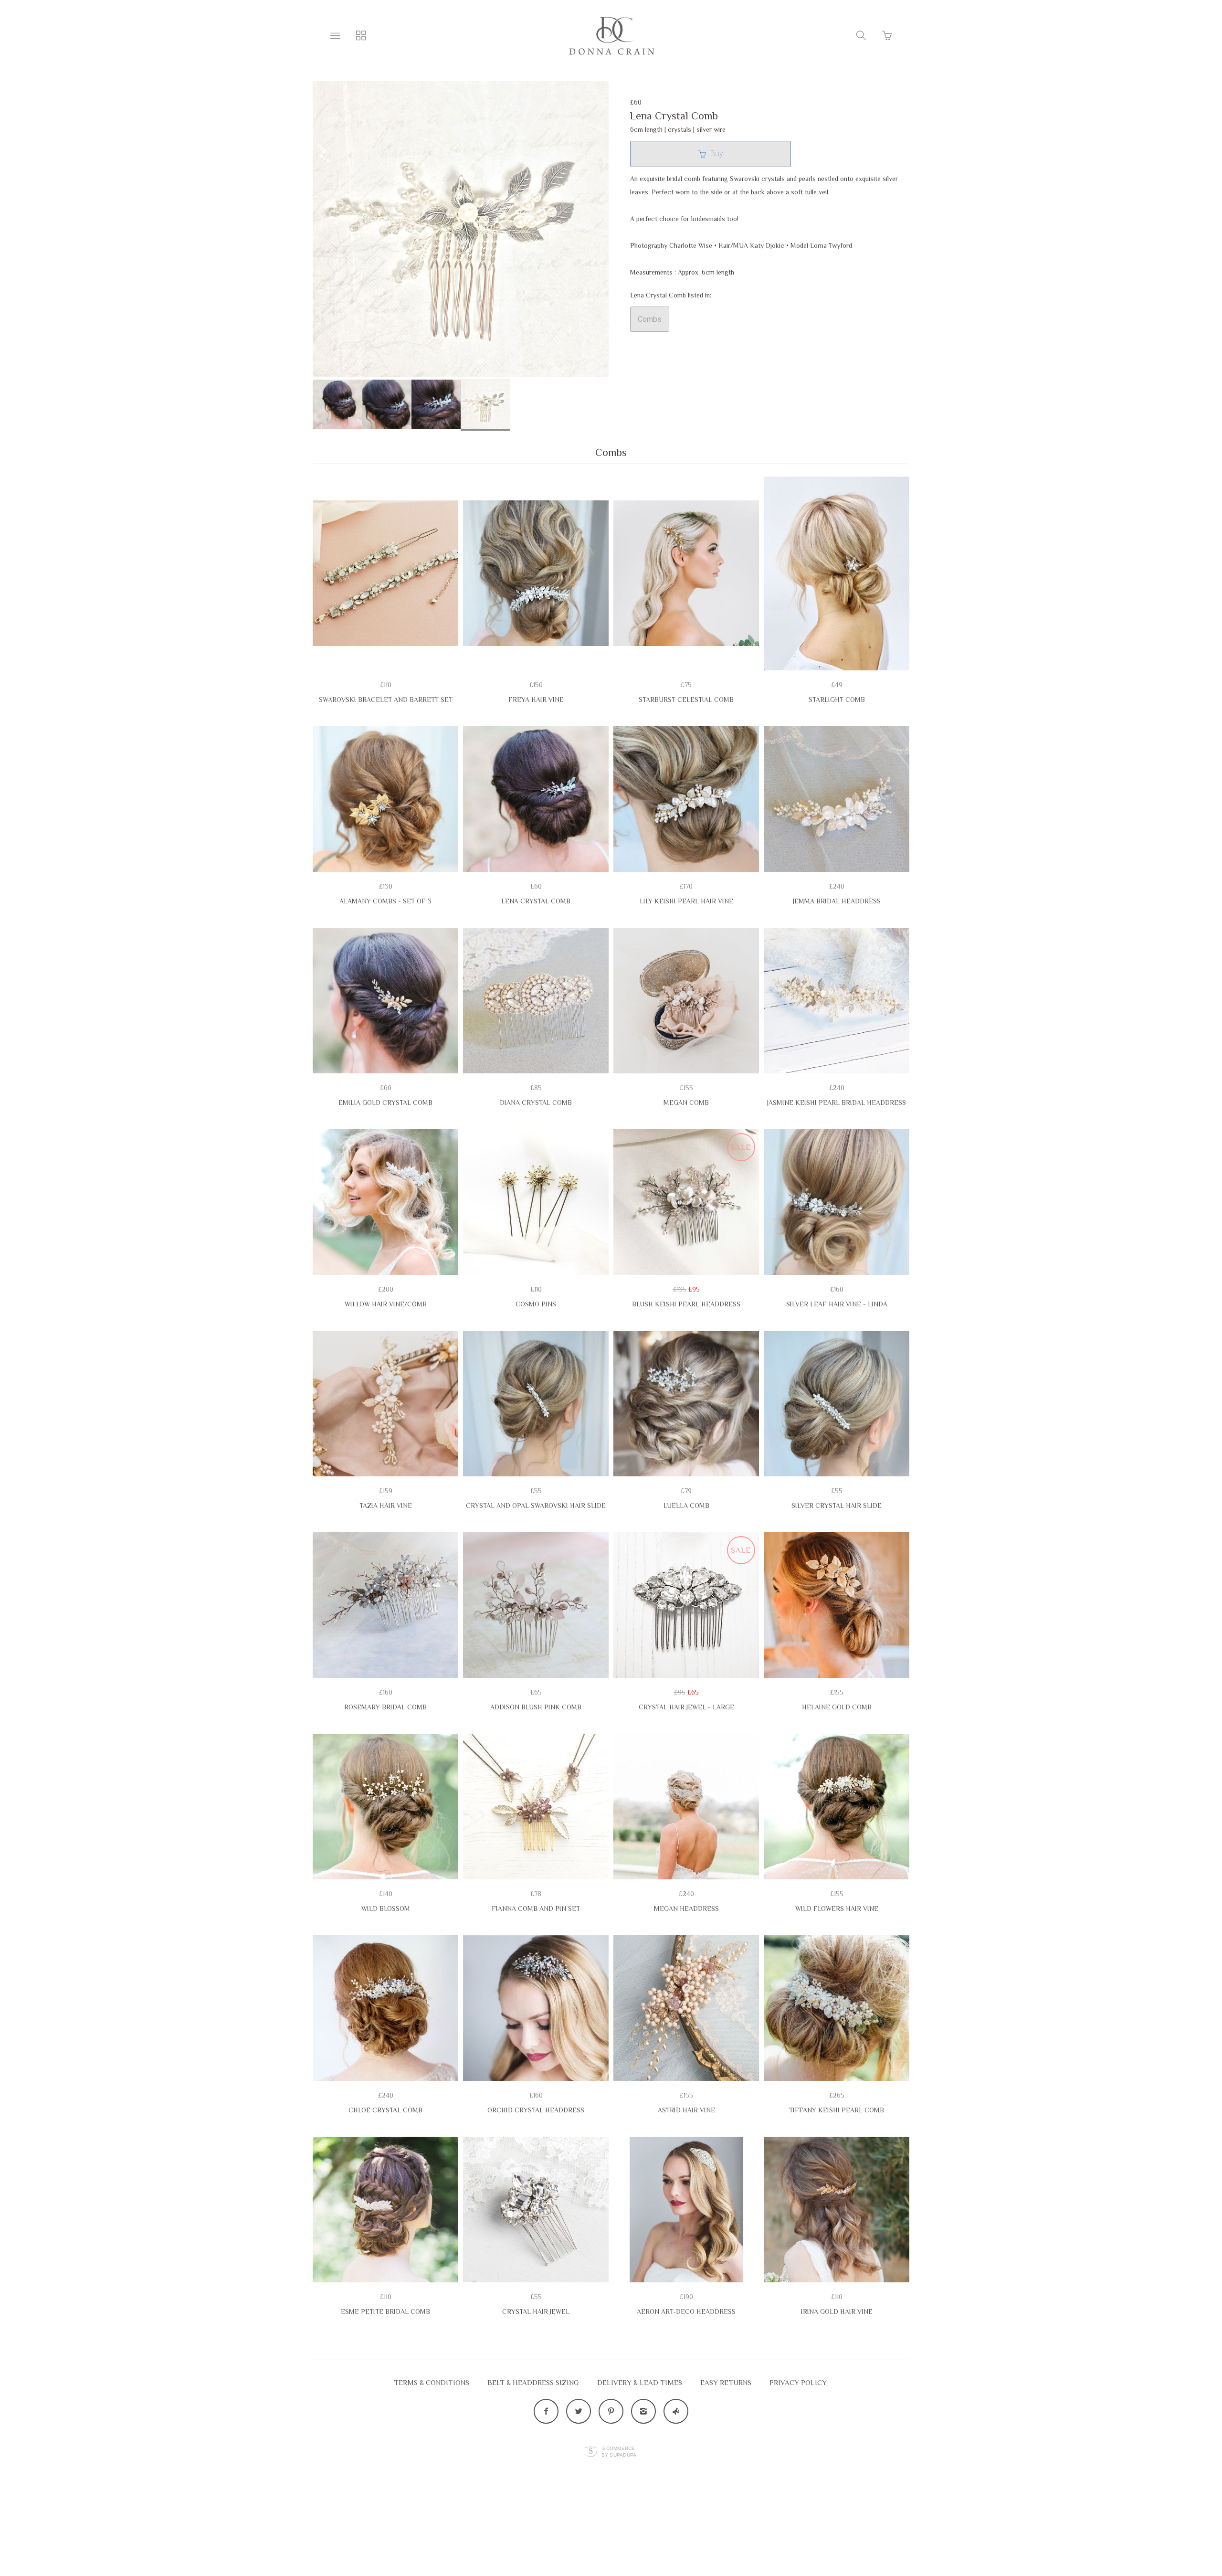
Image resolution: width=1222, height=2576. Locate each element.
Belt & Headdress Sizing (533, 2382)
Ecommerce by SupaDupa (619, 2451)
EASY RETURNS (726, 2382)
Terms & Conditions (432, 2382)
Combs (650, 319)
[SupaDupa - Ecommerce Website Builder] (591, 2452)
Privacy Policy (798, 2382)
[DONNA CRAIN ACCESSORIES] (611, 36)
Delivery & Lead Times (640, 2382)
